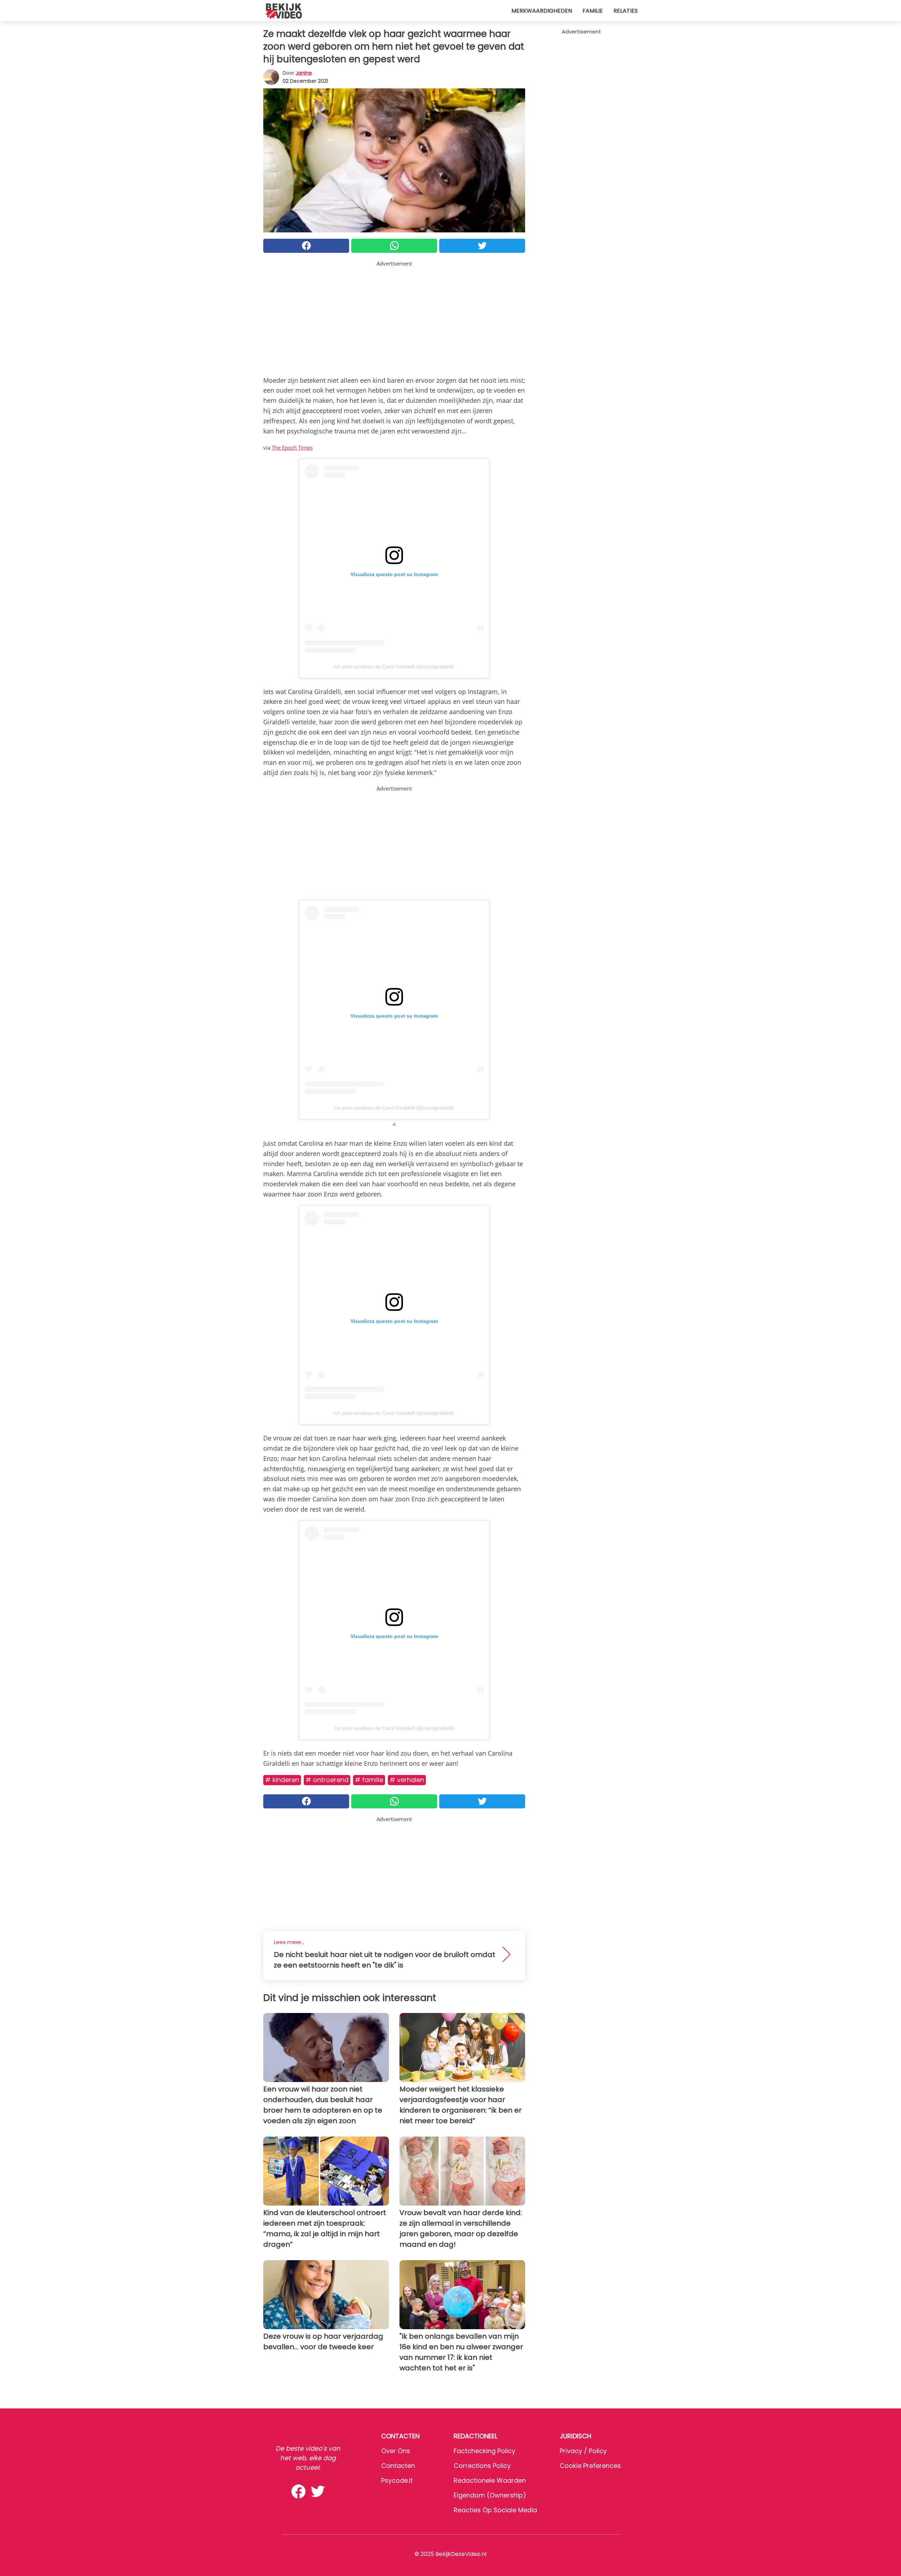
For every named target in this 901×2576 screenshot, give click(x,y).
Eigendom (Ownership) (490, 2495)
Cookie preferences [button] (590, 2466)
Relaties (626, 11)
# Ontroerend (327, 1780)
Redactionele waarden (490, 2480)
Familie (593, 11)
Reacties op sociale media (495, 2510)
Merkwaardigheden (542, 11)
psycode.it (397, 2480)
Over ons (396, 2451)
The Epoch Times (292, 448)
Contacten (398, 2466)
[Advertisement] (394, 317)
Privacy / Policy (583, 2451)
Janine (304, 73)
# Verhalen (407, 1780)
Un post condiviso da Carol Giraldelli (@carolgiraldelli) (394, 667)
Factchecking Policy (484, 2451)
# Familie (369, 1780)
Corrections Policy (482, 2466)
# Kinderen (282, 1780)
